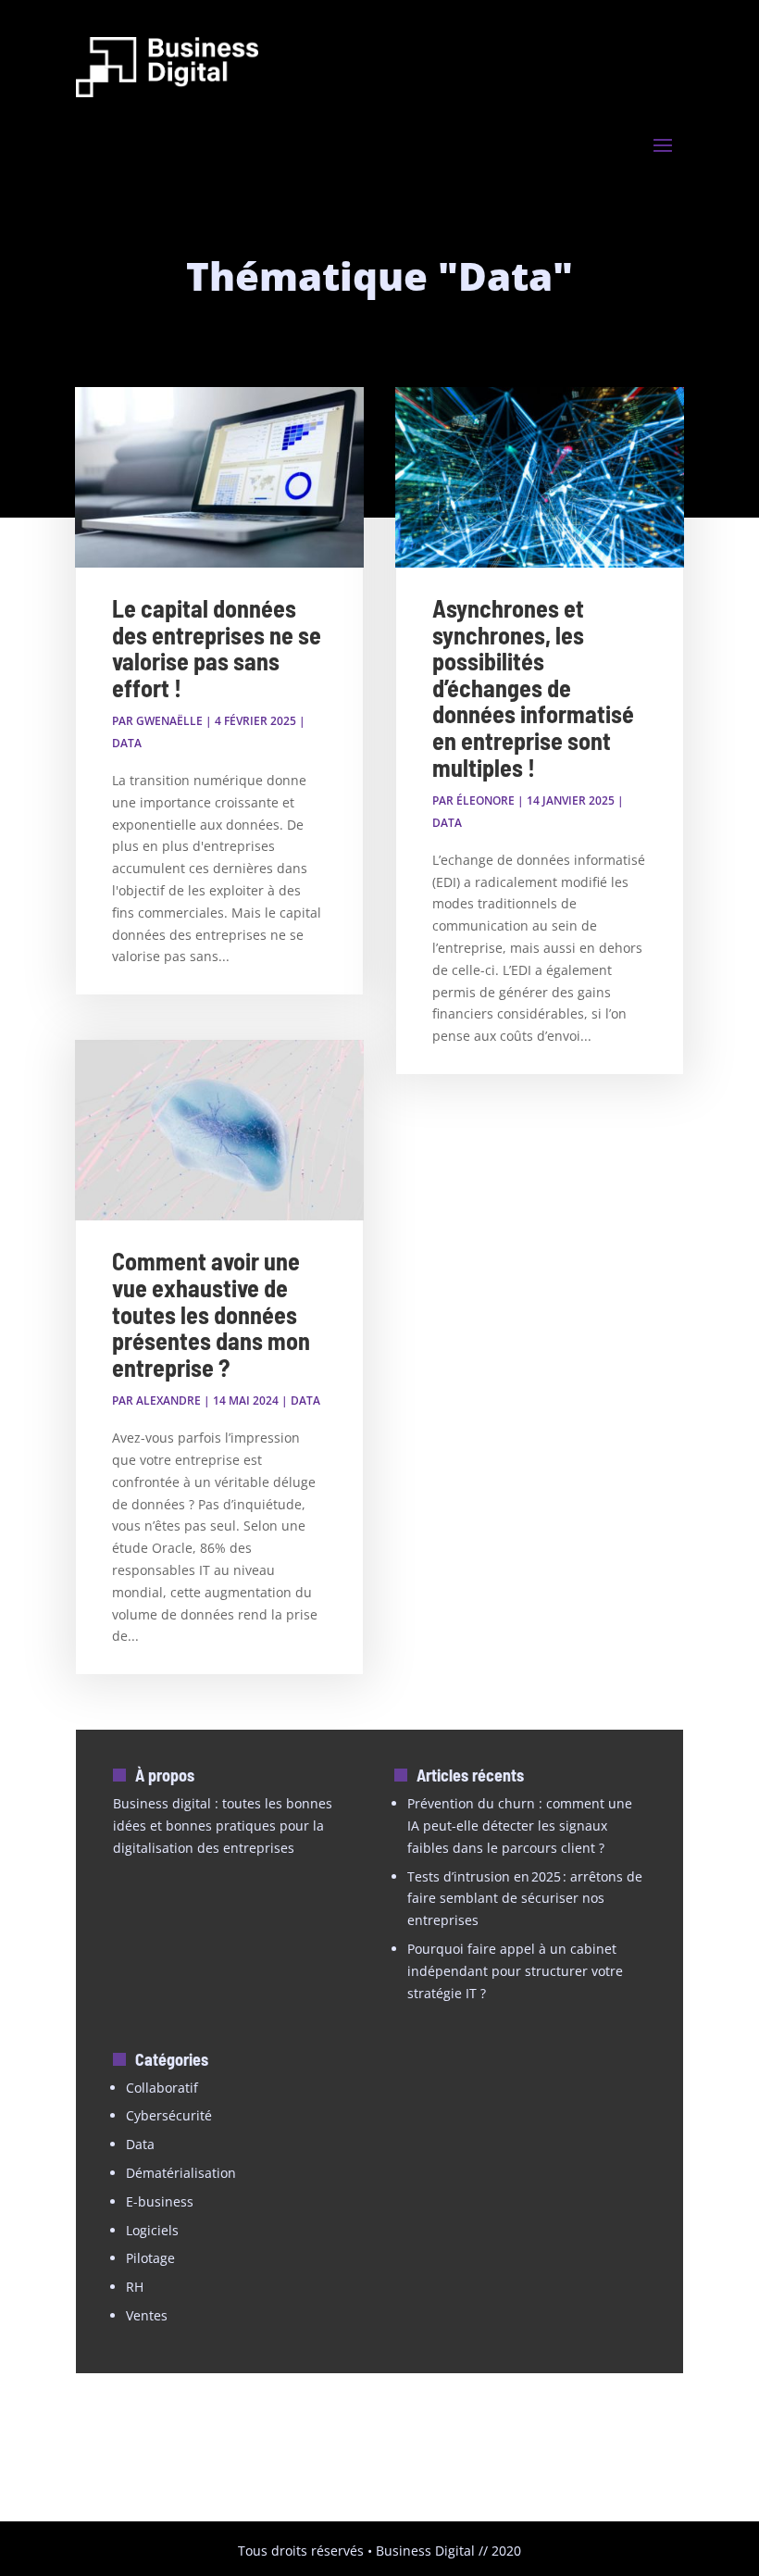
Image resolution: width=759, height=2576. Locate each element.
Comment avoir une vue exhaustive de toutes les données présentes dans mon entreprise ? (211, 1313)
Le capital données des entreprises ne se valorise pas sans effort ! (217, 648)
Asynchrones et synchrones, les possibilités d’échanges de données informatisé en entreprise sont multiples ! (533, 688)
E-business (160, 2201)
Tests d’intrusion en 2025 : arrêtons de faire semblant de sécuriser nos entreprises (525, 1899)
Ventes (147, 2315)
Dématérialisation (181, 2173)
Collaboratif (162, 2088)
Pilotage (150, 2258)
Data (127, 743)
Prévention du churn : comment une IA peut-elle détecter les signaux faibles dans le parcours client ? (520, 1826)
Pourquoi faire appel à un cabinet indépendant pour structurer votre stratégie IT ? (515, 1971)
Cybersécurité (169, 2115)
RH (135, 2287)
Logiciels (152, 2230)
